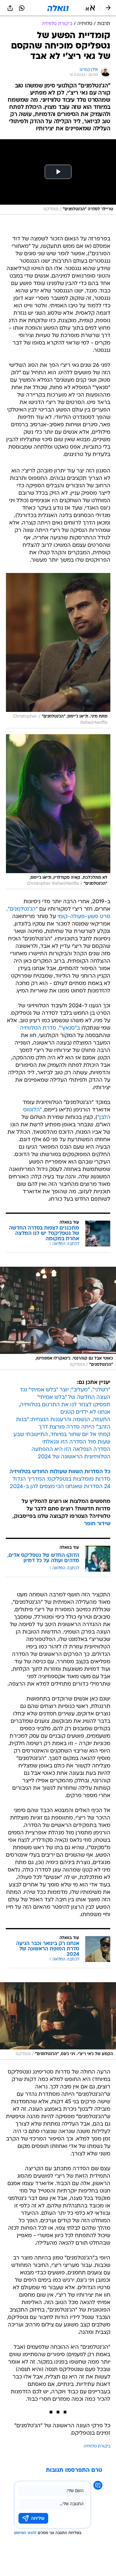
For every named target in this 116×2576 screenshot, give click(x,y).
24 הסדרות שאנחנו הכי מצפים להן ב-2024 (60, 1487)
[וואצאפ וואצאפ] (22, 8)
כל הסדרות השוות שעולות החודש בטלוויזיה (60, 1472)
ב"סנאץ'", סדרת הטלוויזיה (50, 1028)
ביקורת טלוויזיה (97, 2446)
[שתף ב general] (10, 8)
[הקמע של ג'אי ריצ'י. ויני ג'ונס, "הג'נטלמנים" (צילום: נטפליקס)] (58, 2021)
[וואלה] (58, 8)
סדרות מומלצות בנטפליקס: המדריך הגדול (61, 1479)
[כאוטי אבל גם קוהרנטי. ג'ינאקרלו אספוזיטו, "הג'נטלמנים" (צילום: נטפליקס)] (58, 1318)
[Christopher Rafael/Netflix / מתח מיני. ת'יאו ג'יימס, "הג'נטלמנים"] (58, 650)
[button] (90, 8)
